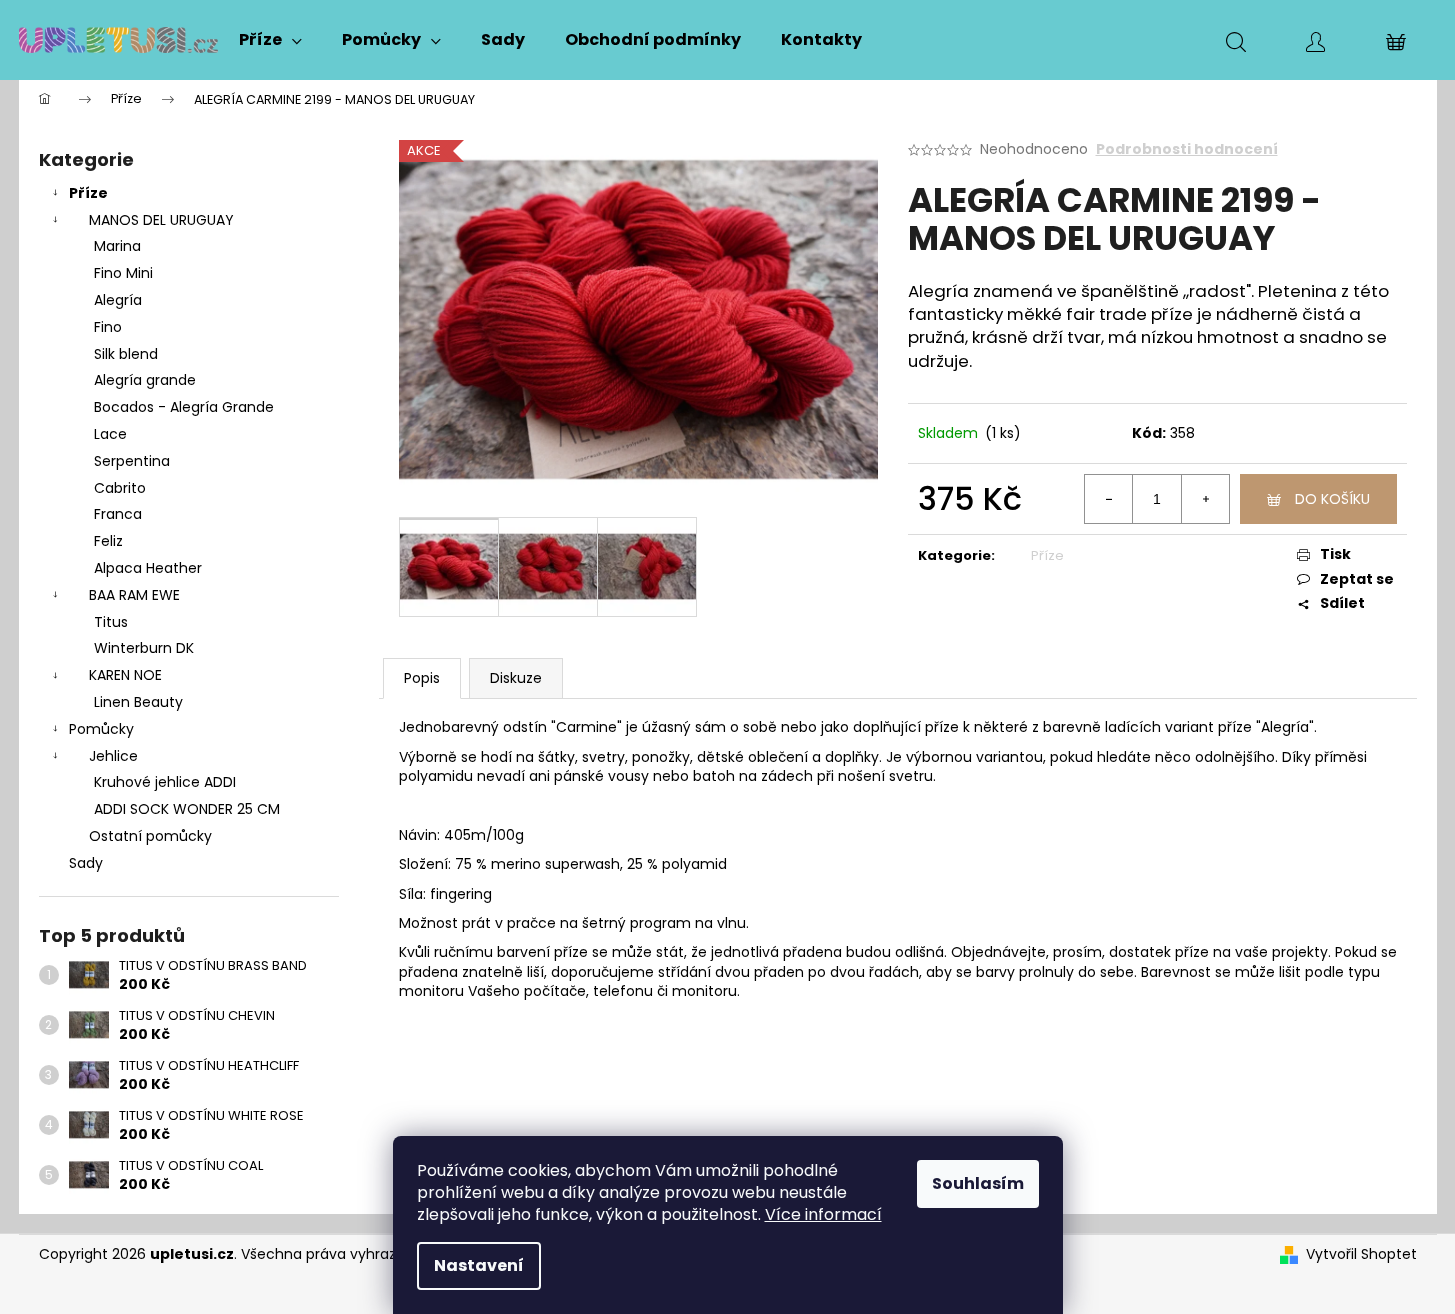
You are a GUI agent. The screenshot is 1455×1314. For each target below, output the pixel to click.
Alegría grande (145, 380)
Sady (86, 863)
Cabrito (120, 488)
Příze (88, 193)
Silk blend (126, 354)
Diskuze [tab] (516, 678)
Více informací (823, 1214)
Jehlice (113, 756)
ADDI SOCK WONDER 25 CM (187, 809)
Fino (108, 327)
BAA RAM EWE (134, 595)
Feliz (108, 541)
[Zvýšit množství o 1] (1205, 499)
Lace (110, 434)
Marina (117, 246)
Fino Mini (123, 273)
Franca (118, 514)
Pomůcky (101, 729)
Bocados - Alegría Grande (184, 407)
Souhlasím (978, 1183)
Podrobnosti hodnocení (1187, 149)
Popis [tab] (422, 678)
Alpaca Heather (148, 568)
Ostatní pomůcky (150, 836)
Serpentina (132, 461)
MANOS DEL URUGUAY (161, 220)
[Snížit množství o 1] (1109, 499)
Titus (111, 622)
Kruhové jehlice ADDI (165, 782)
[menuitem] (270, 40)
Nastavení (479, 1265)
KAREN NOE (125, 675)
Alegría (118, 300)
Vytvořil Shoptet (1361, 1254)
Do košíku (1332, 499)
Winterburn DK (144, 648)
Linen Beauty (138, 702)
